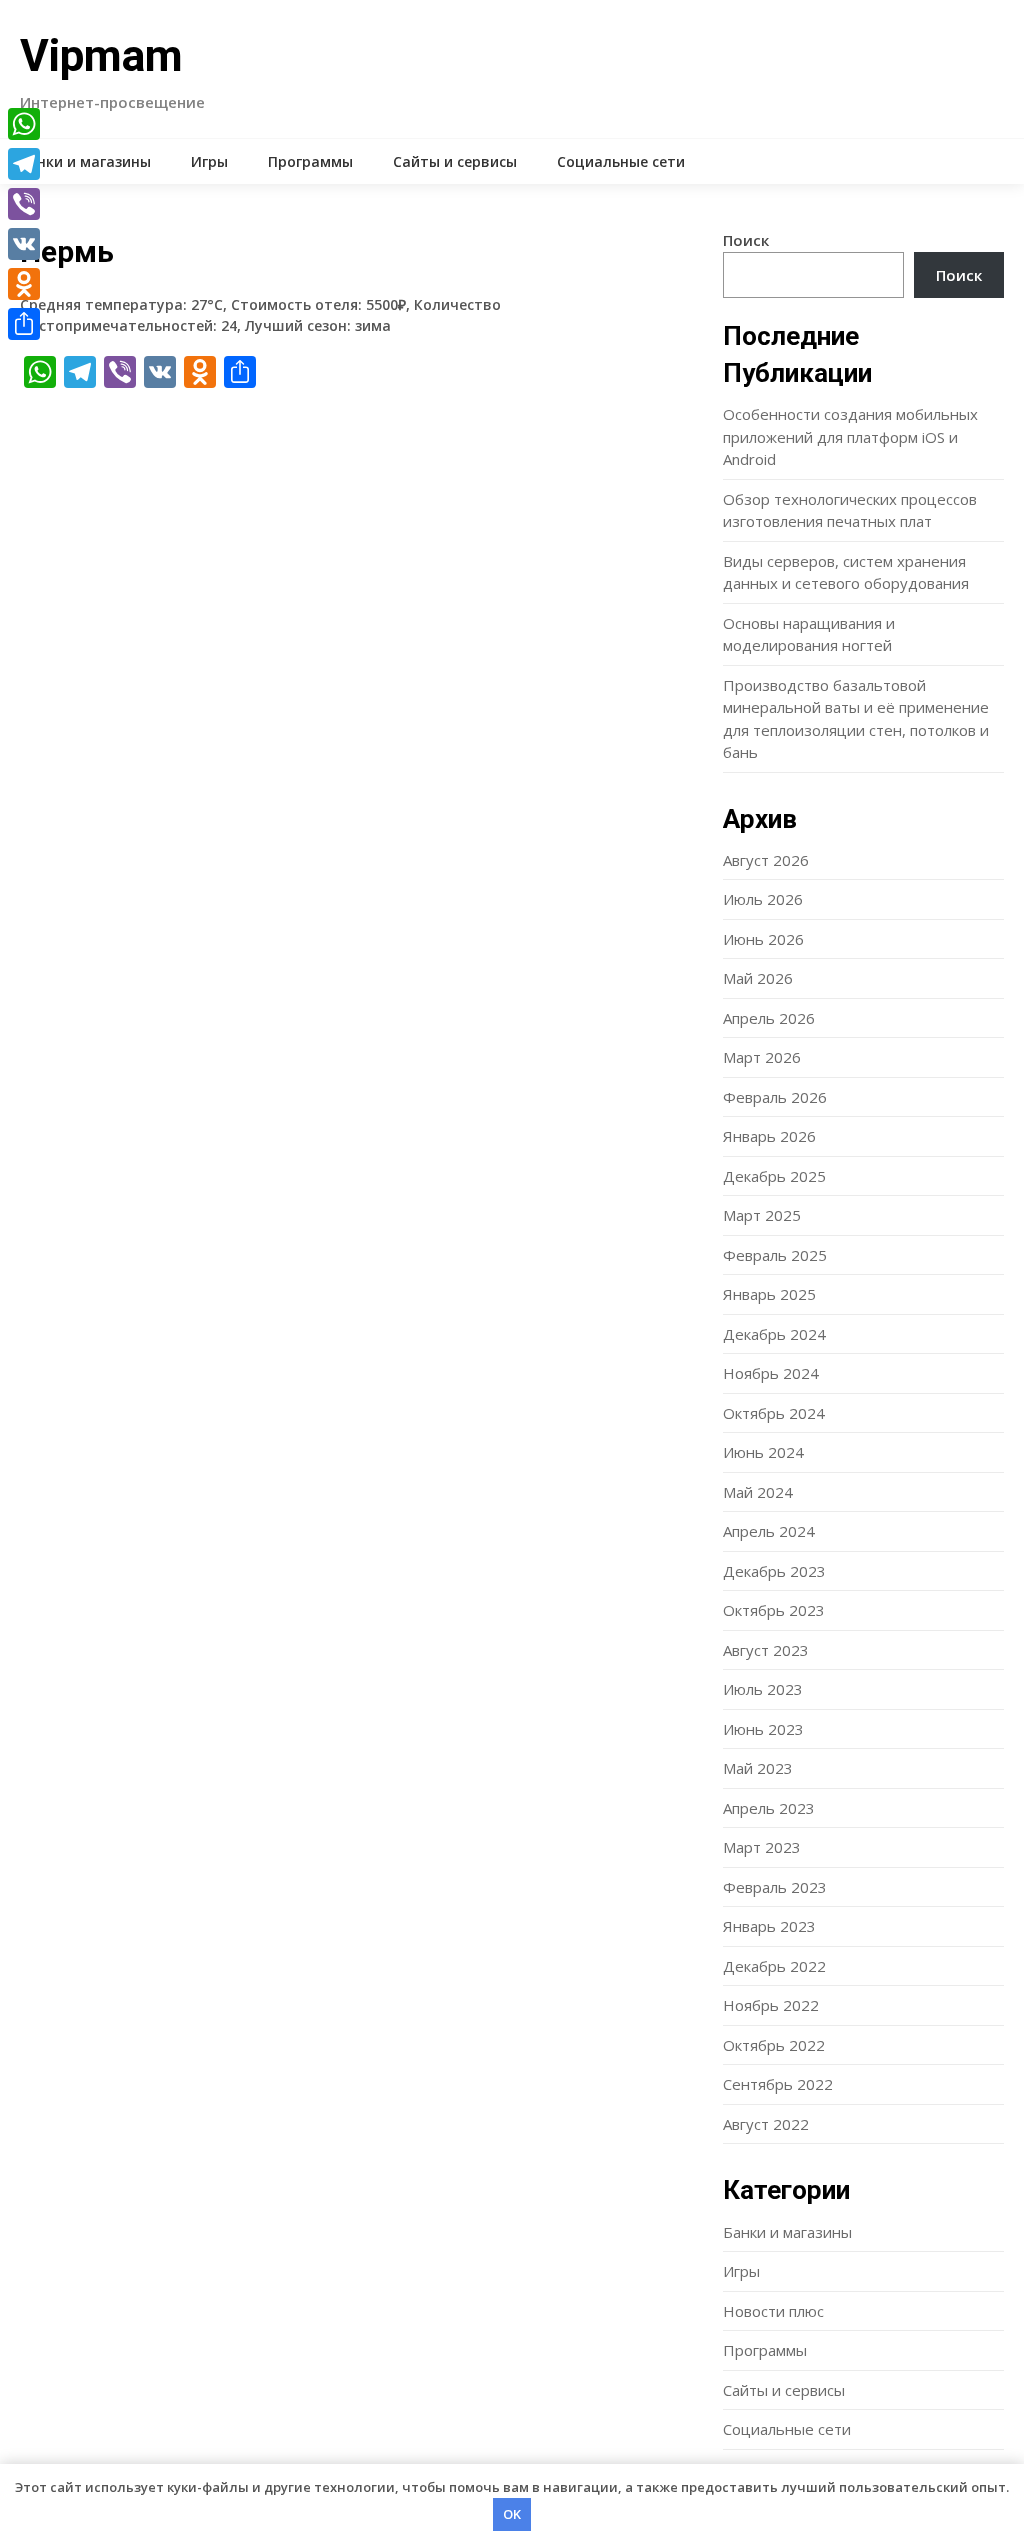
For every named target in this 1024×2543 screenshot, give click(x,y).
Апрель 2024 (769, 1531)
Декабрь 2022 (774, 1966)
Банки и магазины (85, 161)
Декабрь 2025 (774, 1176)
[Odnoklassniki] (24, 284)
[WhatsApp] (24, 124)
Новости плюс (773, 2311)
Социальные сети (621, 161)
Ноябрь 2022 (771, 2005)
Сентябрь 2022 (778, 2084)
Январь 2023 (769, 1926)
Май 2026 (758, 978)
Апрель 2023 (769, 1808)
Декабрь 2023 (774, 1571)
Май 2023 (758, 1768)
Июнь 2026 (763, 939)
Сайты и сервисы (455, 161)
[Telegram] (24, 164)
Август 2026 (766, 860)
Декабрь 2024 (774, 1334)
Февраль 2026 (775, 1097)
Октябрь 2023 (774, 1610)
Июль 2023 (763, 1689)
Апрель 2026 (769, 1018)
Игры (209, 161)
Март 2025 (762, 1215)
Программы (310, 161)
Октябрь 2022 (774, 2045)
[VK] (24, 244)
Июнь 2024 (763, 1452)
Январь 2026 (769, 1136)
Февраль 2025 (775, 1255)
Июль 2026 (763, 899)
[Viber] (24, 204)
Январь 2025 (769, 1294)
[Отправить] (24, 324)
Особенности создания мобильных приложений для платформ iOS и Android (850, 436)
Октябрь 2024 (774, 1413)
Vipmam (101, 56)
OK (512, 2514)
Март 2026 (762, 1057)
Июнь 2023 (763, 1729)
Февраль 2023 (775, 1887)
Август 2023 (766, 1650)
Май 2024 (758, 1492)
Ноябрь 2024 (771, 1373)
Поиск (746, 240)
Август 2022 (766, 2124)
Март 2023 (762, 1847)
